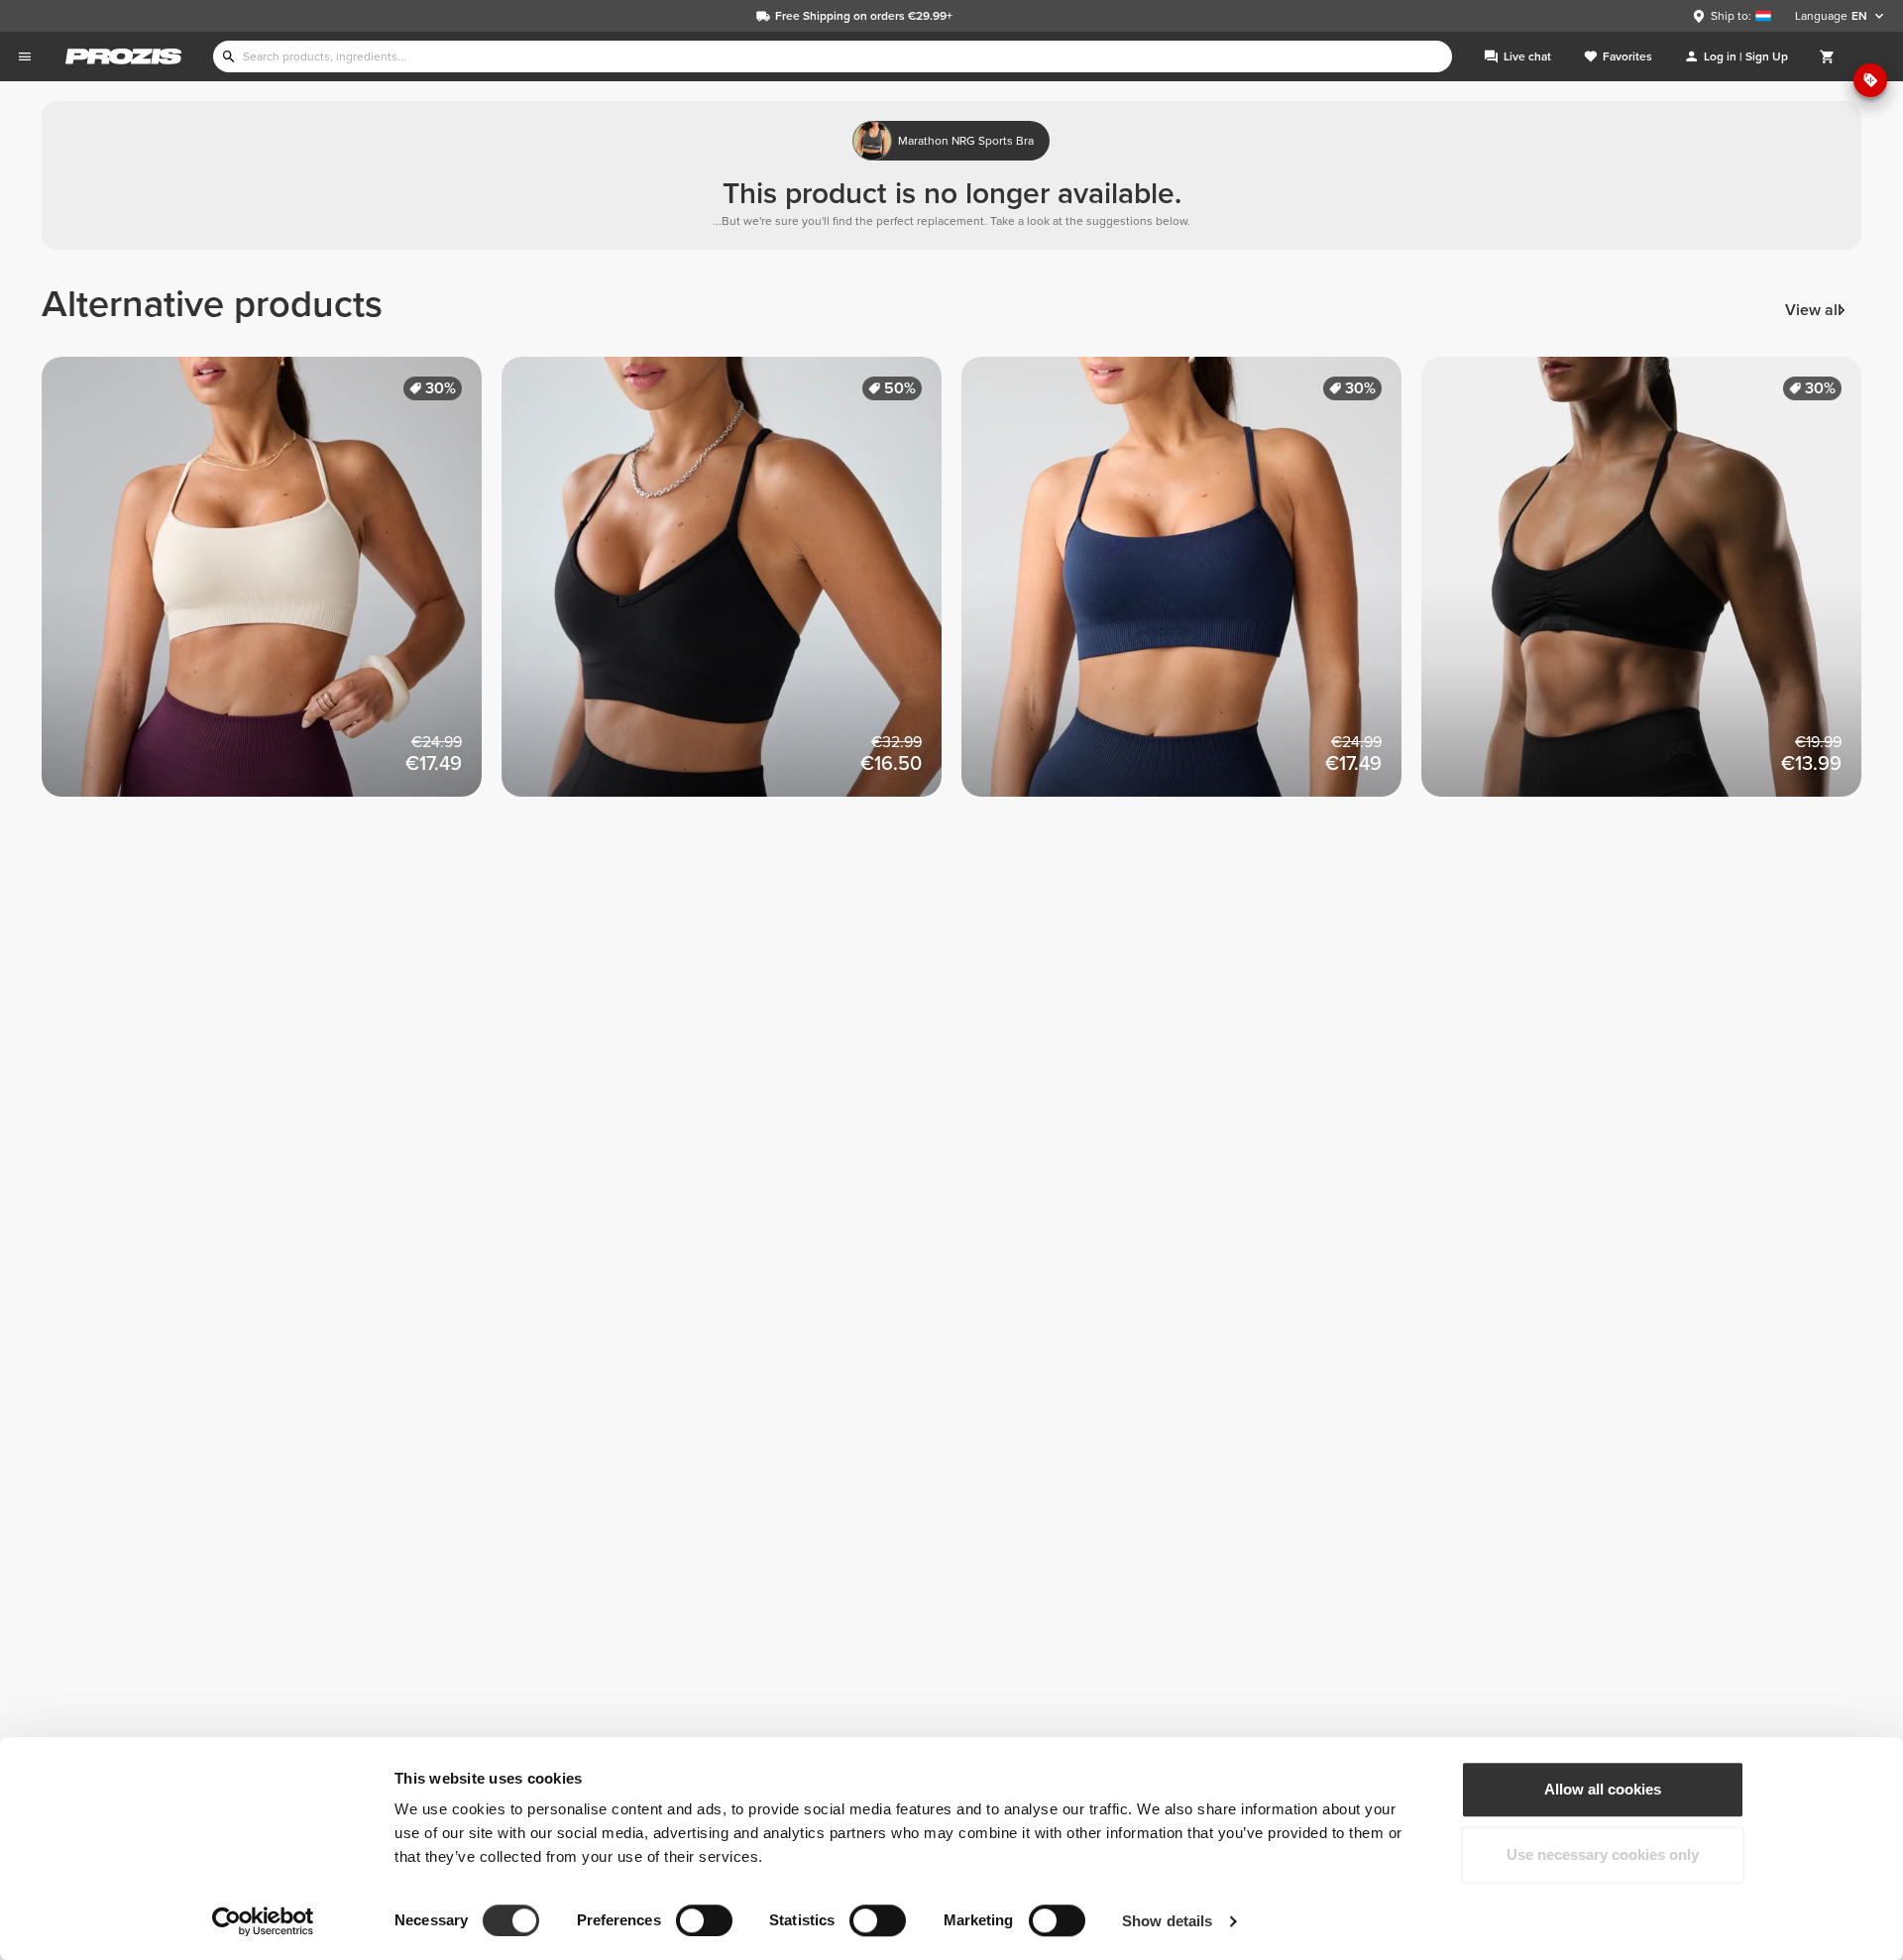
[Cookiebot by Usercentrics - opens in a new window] (263, 1921)
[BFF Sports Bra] (731, 587)
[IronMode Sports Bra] (1651, 587)
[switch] (704, 1920)
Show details (1167, 1921)
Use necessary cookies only (1603, 1854)
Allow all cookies (1603, 1789)
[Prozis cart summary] (1828, 56)
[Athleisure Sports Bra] (272, 587)
